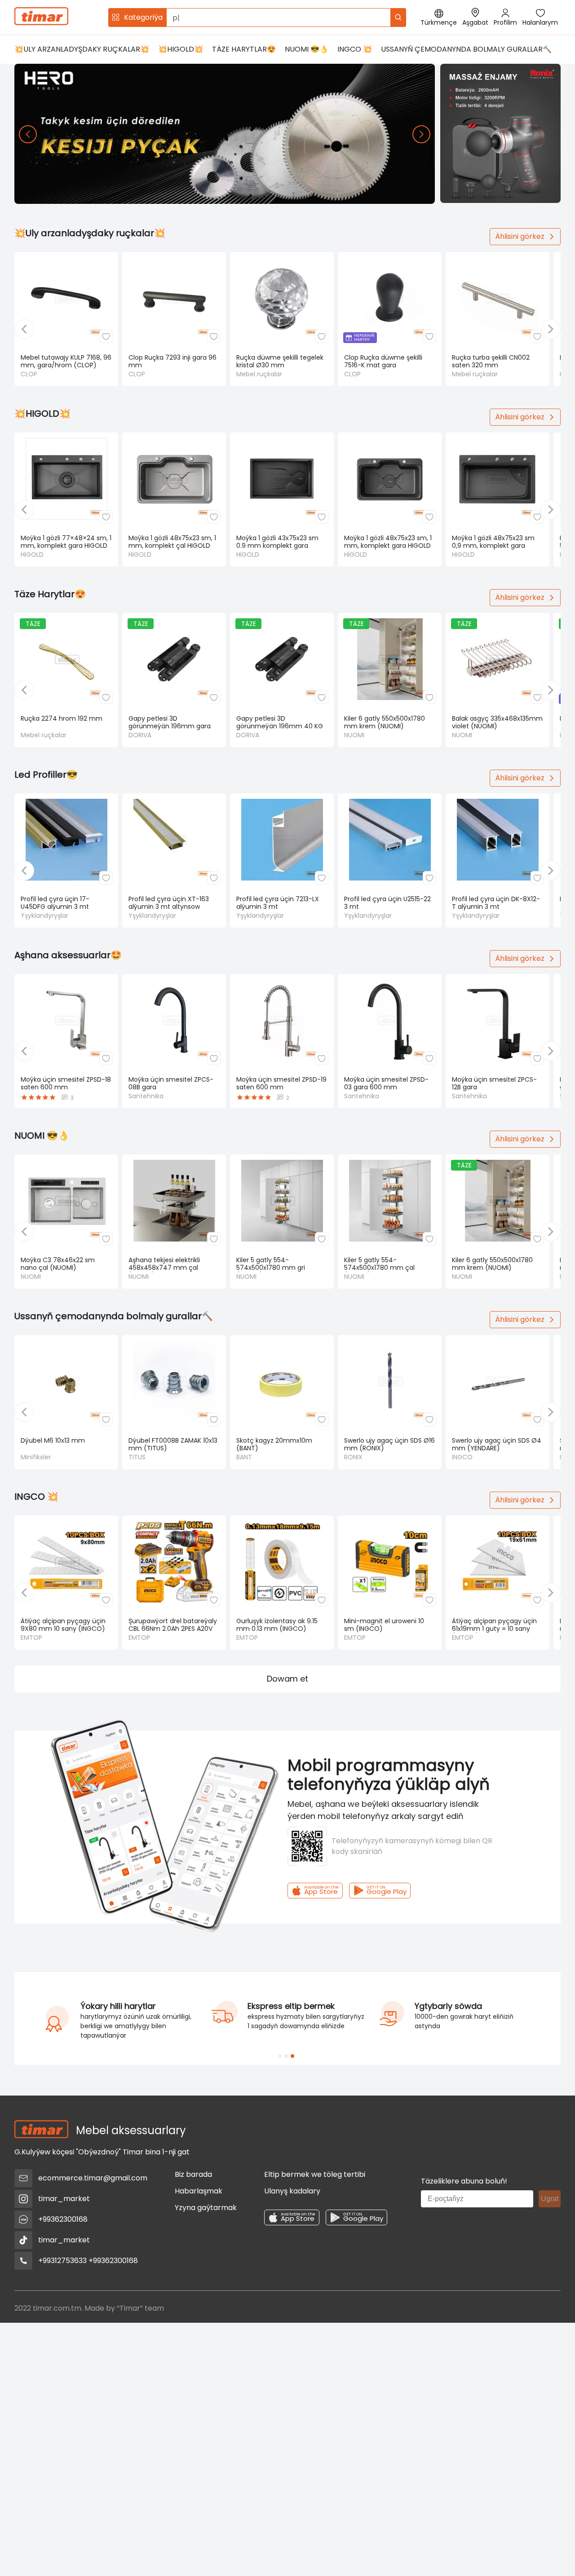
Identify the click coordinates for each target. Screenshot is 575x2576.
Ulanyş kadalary (292, 2191)
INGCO (462, 1457)
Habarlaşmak (199, 2191)
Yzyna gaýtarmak (206, 2208)
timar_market (64, 2199)
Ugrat (550, 2199)
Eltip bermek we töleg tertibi (315, 2174)
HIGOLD (32, 555)
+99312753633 (62, 2261)
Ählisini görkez (520, 236)
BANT (244, 1457)
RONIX (353, 1457)
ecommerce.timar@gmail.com (93, 2178)
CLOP (29, 374)
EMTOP (31, 1638)
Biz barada (193, 2174)
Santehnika (146, 1096)
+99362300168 (63, 2219)
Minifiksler (36, 1457)
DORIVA (140, 735)
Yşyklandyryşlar (44, 916)
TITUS (137, 1457)
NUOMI (354, 735)
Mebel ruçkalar (259, 374)
